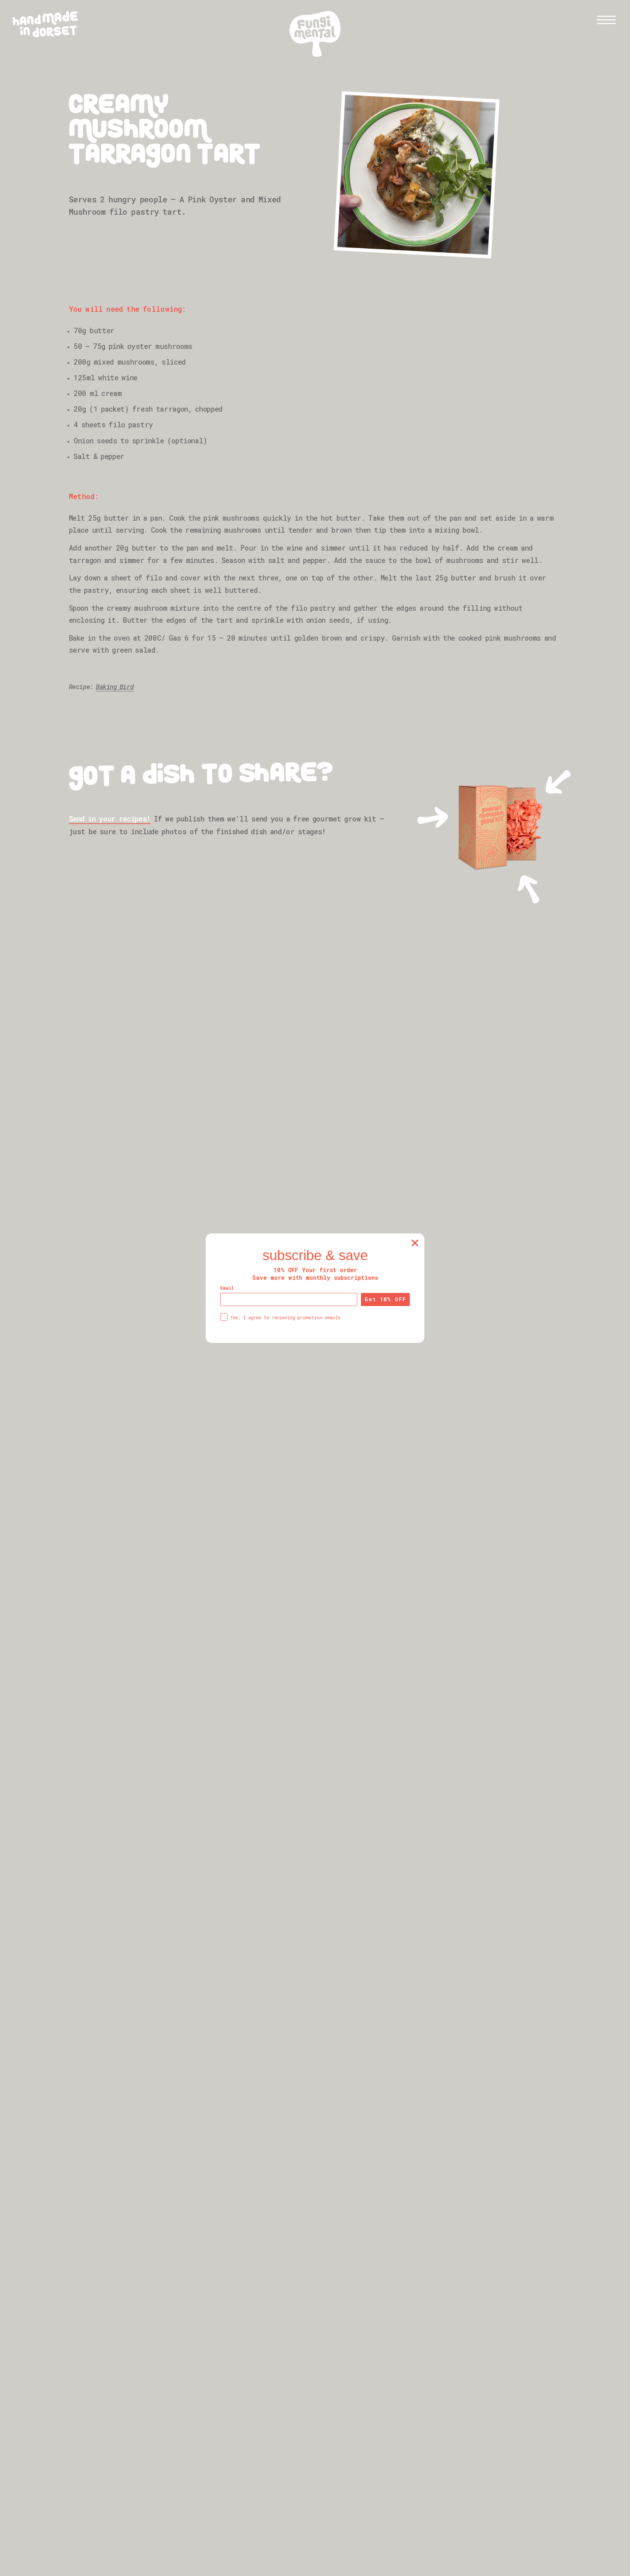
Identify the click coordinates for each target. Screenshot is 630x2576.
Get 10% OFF (385, 1299)
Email (227, 1288)
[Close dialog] (415, 1243)
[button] (606, 20)
